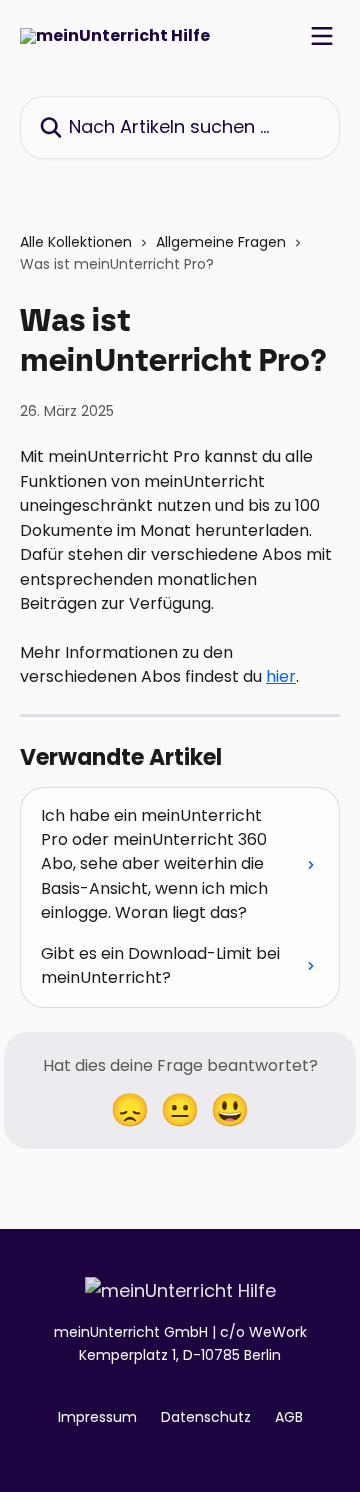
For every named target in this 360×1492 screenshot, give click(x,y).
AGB (289, 1417)
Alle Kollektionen (76, 242)
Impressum (97, 1417)
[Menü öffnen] (322, 36)
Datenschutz (206, 1417)
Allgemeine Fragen (221, 242)
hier (281, 676)
